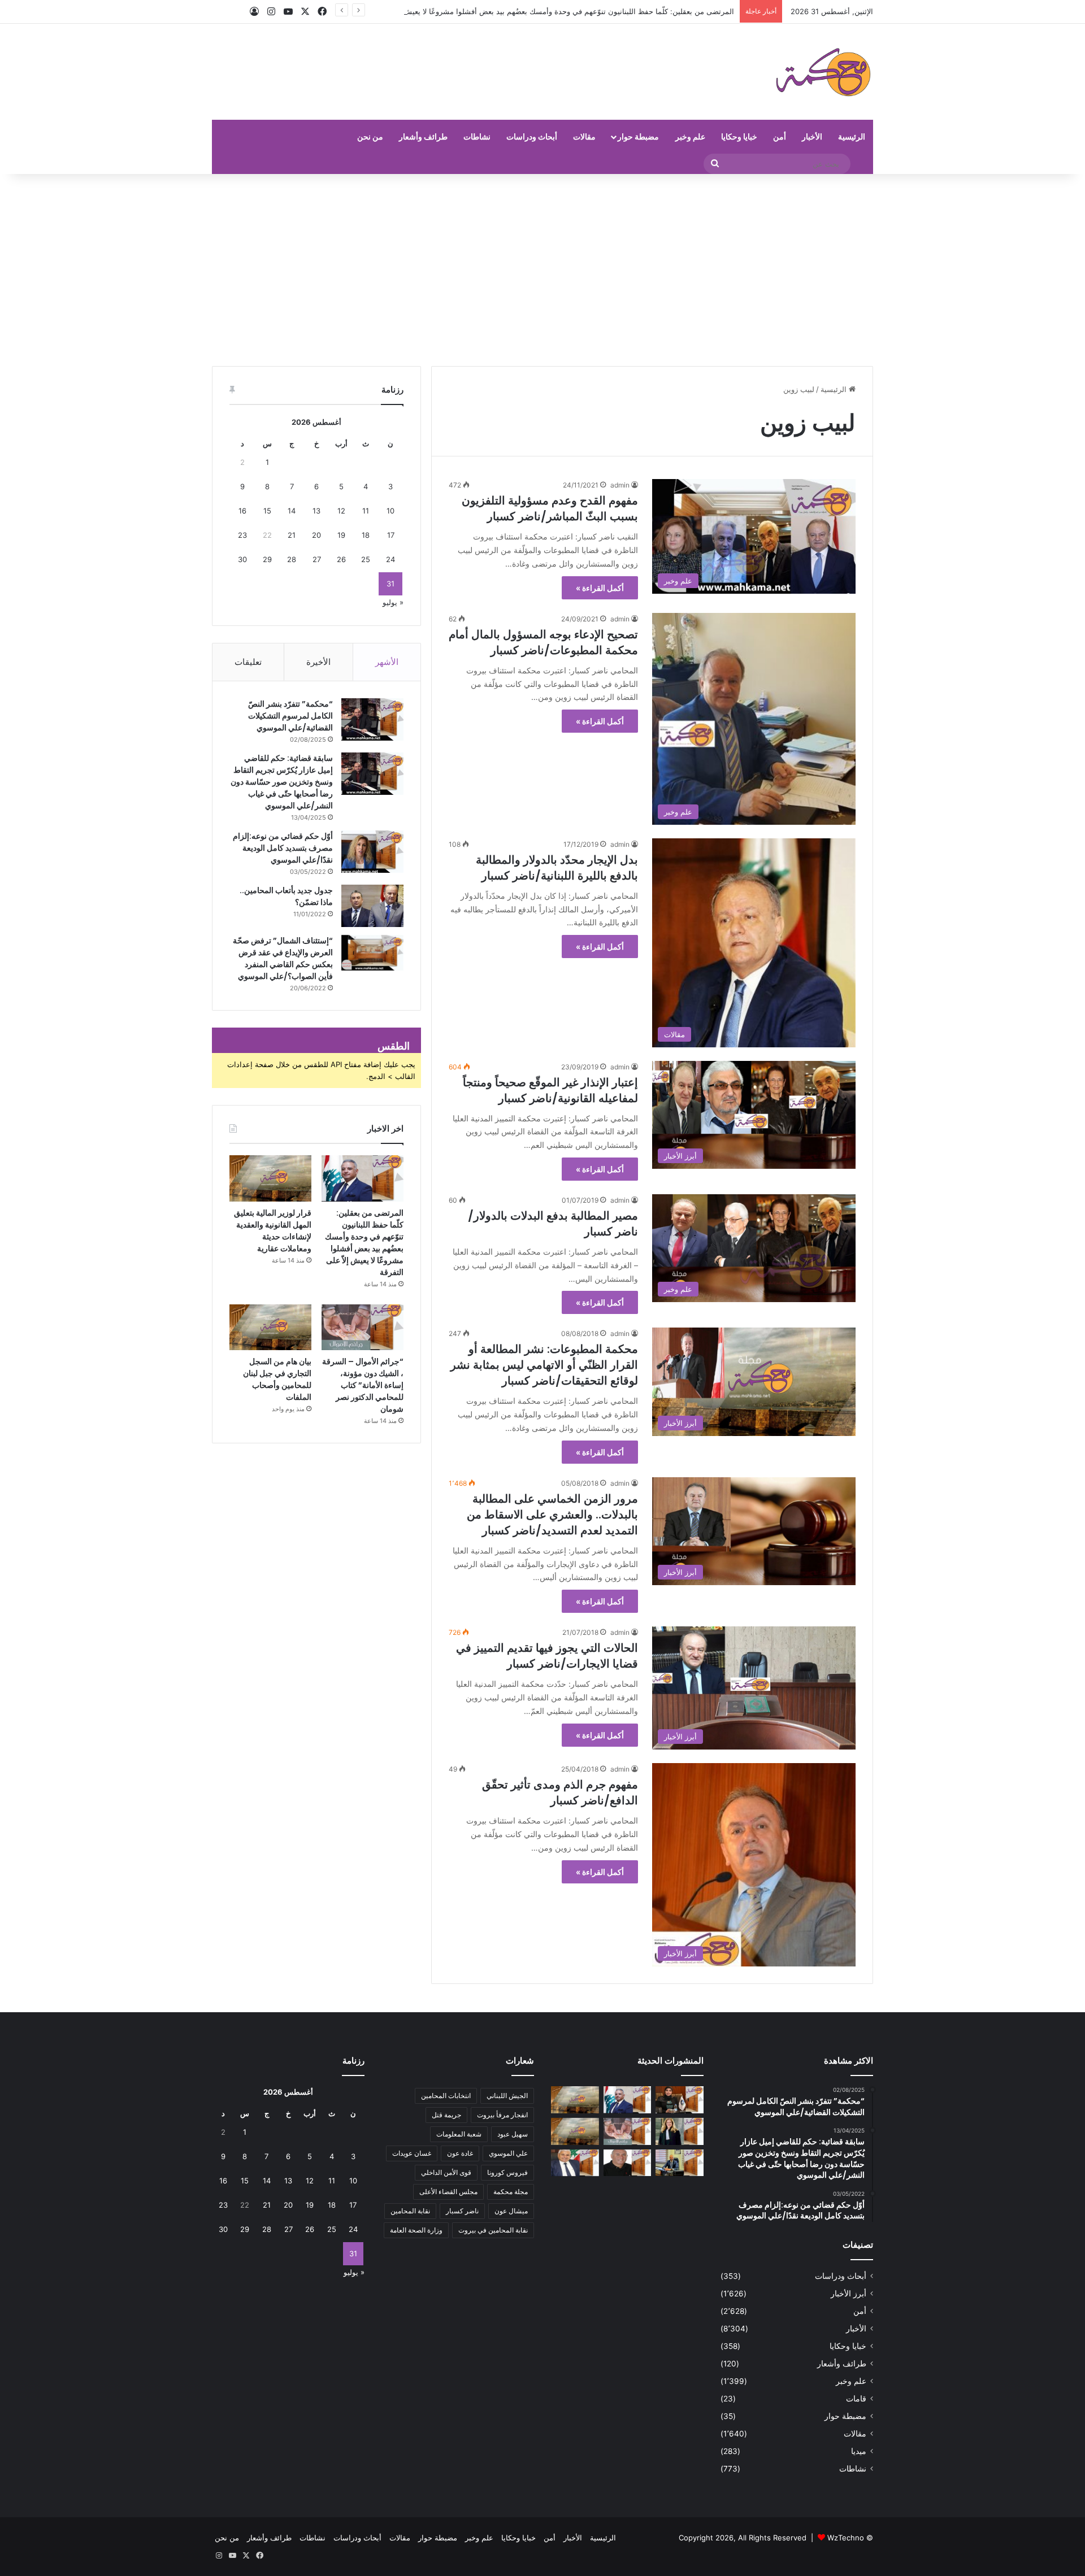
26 (341, 559)
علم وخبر (690, 136)
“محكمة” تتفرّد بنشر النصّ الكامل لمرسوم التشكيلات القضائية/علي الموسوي (290, 716)
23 (242, 535)
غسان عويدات (412, 2153)
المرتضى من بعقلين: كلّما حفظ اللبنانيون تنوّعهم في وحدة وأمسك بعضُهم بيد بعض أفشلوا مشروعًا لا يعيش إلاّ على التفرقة (544, 11)
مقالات (584, 136)
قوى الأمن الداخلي (446, 2172)
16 (242, 511)
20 (316, 535)
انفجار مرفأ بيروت (502, 2115)
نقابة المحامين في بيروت (493, 2230)
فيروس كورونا (507, 2172)
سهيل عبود (513, 2134)
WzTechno (846, 2538)
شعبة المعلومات (459, 2134)
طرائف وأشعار (423, 136)
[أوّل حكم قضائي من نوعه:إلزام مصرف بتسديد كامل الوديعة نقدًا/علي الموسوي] (372, 852)
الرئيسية (852, 136)
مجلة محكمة (511, 2192)
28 (292, 559)
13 (316, 511)
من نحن (370, 136)
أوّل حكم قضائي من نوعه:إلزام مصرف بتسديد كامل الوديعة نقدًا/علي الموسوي (283, 848)
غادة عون (460, 2153)
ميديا (859, 2451)
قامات (856, 2399)
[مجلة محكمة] (823, 72)
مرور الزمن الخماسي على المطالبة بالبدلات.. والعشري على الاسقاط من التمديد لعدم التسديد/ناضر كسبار (552, 1515)
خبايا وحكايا (739, 136)
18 (366, 535)
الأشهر (387, 662)
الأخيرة (318, 662)
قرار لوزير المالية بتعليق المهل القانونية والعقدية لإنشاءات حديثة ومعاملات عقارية (273, 1231)
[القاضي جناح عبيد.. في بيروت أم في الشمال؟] (680, 2163)
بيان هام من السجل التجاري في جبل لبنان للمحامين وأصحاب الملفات (277, 1379)
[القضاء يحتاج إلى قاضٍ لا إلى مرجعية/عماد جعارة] (628, 2163)
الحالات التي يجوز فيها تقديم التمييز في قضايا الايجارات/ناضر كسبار (547, 1656)
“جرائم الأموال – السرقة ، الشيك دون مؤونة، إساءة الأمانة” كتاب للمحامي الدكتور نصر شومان (363, 1385)
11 (366, 511)
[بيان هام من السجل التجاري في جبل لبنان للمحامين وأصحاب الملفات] (270, 1328)
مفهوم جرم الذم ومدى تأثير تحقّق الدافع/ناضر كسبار (560, 1792)
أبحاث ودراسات (532, 136)
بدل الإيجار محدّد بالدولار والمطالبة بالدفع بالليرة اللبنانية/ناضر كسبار (557, 868)
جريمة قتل (446, 2115)
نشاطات (477, 136)
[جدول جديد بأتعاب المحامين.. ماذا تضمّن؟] (372, 906)
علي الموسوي (508, 2153)
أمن (780, 136)
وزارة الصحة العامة (416, 2230)
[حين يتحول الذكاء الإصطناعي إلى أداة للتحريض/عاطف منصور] (575, 2163)
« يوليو (393, 602)
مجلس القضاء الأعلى (448, 2192)
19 (341, 535)
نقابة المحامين (410, 2211)
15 (267, 511)
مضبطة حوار (638, 136)
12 (341, 511)
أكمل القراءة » (600, 588)
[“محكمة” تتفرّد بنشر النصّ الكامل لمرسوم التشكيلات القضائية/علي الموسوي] (372, 719)
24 (390, 559)
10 (390, 511)
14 (292, 511)
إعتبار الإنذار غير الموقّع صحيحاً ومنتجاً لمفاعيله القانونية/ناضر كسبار (550, 1090)
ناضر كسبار (462, 2211)
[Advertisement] (542, 270)
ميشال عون (511, 2211)
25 (366, 559)
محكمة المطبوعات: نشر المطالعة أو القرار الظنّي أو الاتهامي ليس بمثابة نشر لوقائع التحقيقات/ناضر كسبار (544, 1365)
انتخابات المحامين (446, 2096)
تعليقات (248, 662)
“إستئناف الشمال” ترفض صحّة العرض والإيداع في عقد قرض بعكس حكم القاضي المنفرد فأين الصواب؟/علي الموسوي (283, 958)
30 (242, 559)
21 (292, 535)
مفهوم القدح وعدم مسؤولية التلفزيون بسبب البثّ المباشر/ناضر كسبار (550, 508)
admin (620, 485)
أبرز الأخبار (849, 2294)
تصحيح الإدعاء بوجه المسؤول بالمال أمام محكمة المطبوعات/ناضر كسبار (543, 642)
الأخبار (812, 136)
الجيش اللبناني (507, 2096)
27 (317, 559)
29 (267, 559)
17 (391, 535)
